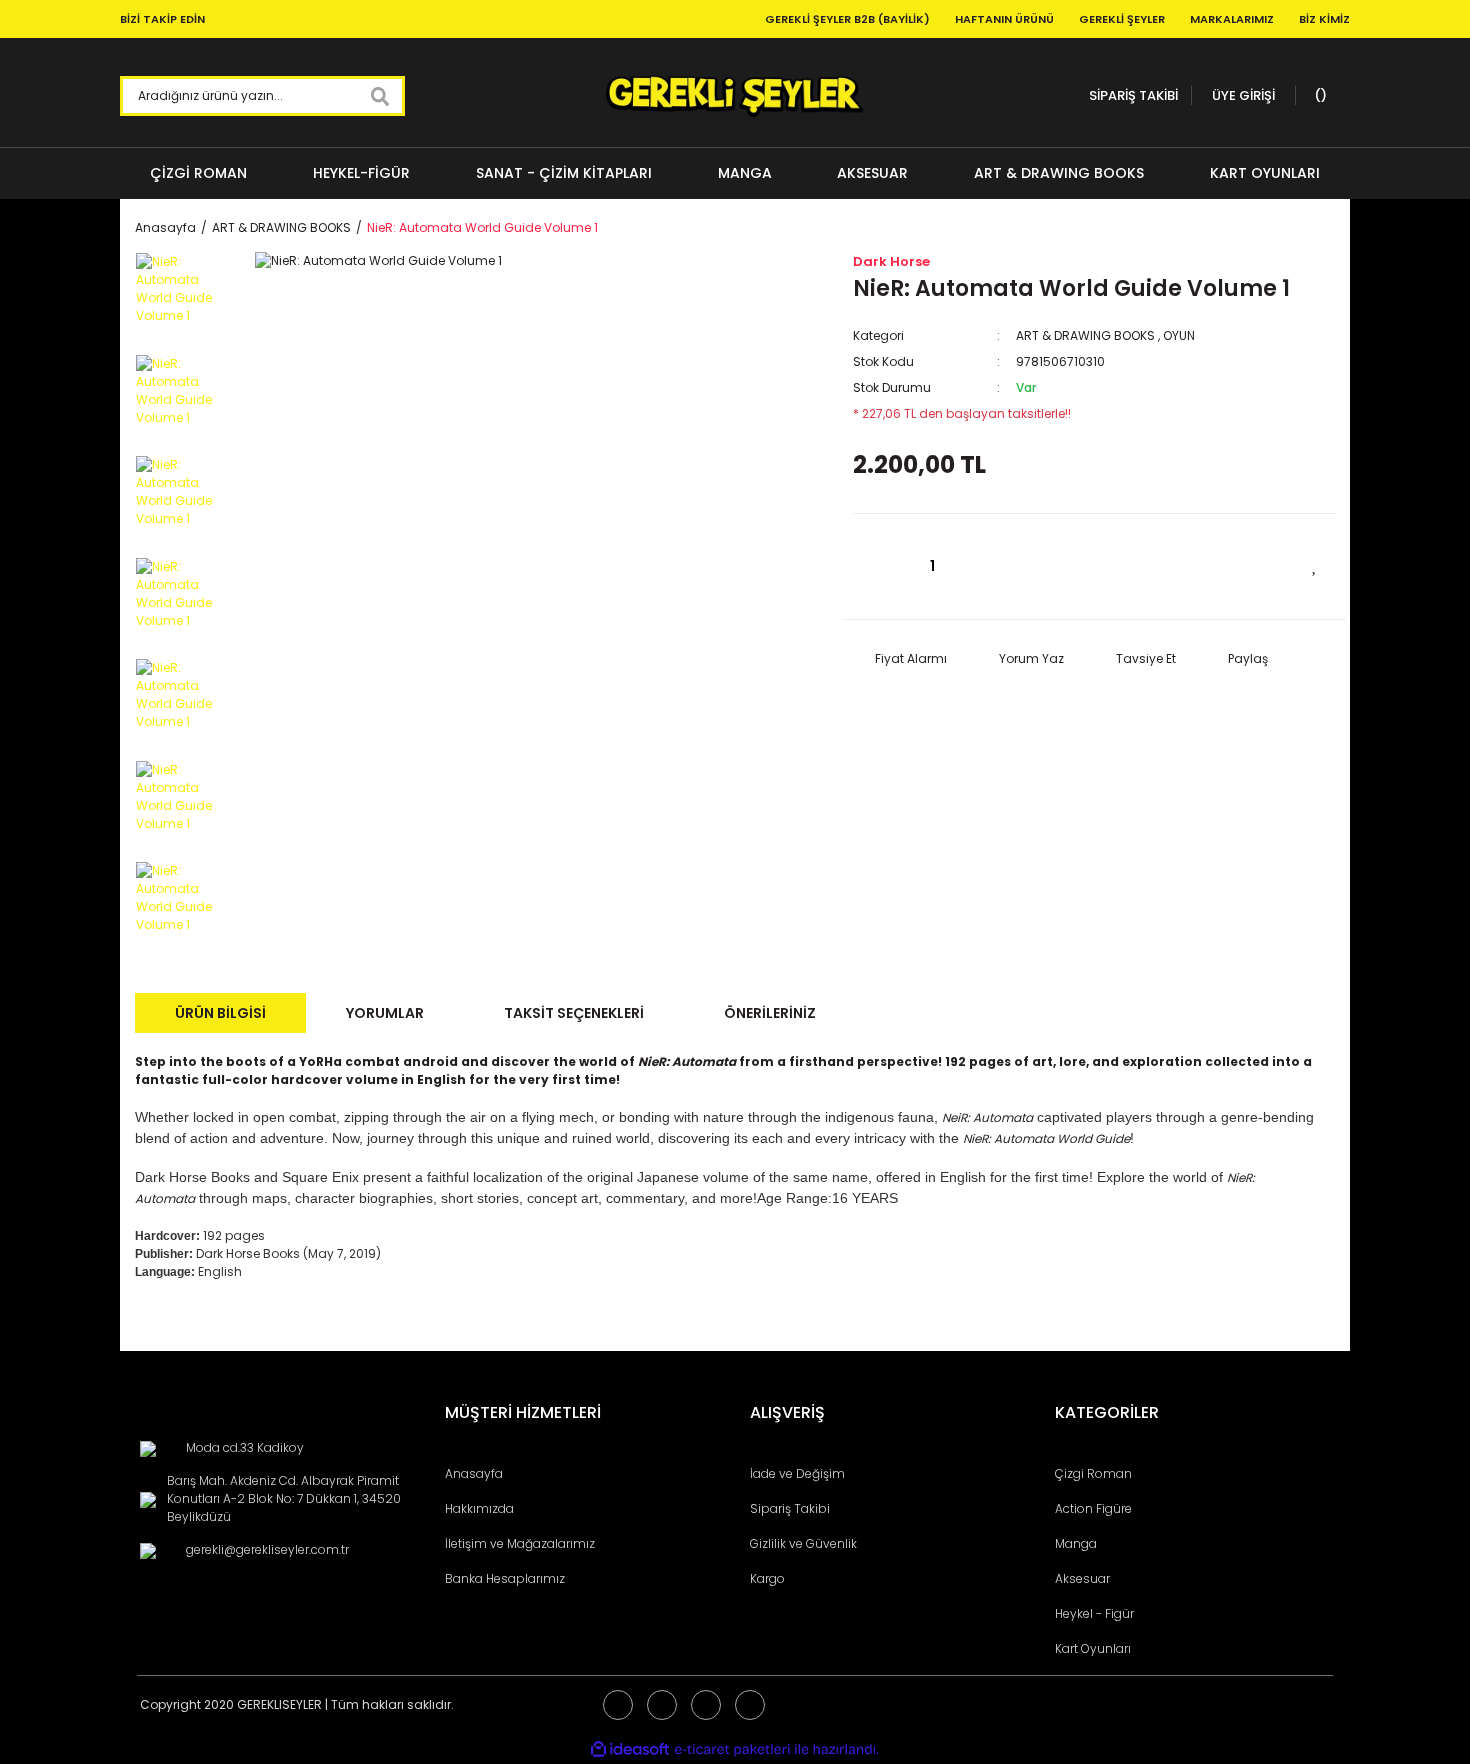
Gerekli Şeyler (1122, 19)
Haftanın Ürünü (1004, 19)
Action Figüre (1093, 1508)
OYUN (1179, 335)
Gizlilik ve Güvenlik (803, 1543)
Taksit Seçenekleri (574, 1013)
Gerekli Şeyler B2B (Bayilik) (847, 19)
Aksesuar (1082, 1578)
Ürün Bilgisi (220, 1013)
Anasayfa (474, 1473)
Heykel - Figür (1094, 1613)
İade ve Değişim (797, 1473)
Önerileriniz (770, 1013)
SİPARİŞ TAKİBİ (1133, 95)
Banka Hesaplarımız (505, 1578)
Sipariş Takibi (790, 1508)
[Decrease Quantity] (878, 566)
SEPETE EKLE (1152, 565)
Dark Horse (891, 261)
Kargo (767, 1578)
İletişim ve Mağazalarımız (520, 1543)
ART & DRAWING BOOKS (1085, 335)
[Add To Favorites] (1315, 564)
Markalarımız (1232, 19)
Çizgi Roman (1093, 1473)
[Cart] (1318, 96)
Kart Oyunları (1093, 1648)
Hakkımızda (479, 1508)
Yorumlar (385, 1013)
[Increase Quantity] (988, 566)
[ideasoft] (630, 1749)
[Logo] (734, 96)
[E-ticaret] (732, 1750)
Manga (1076, 1543)
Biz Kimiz (1324, 19)
